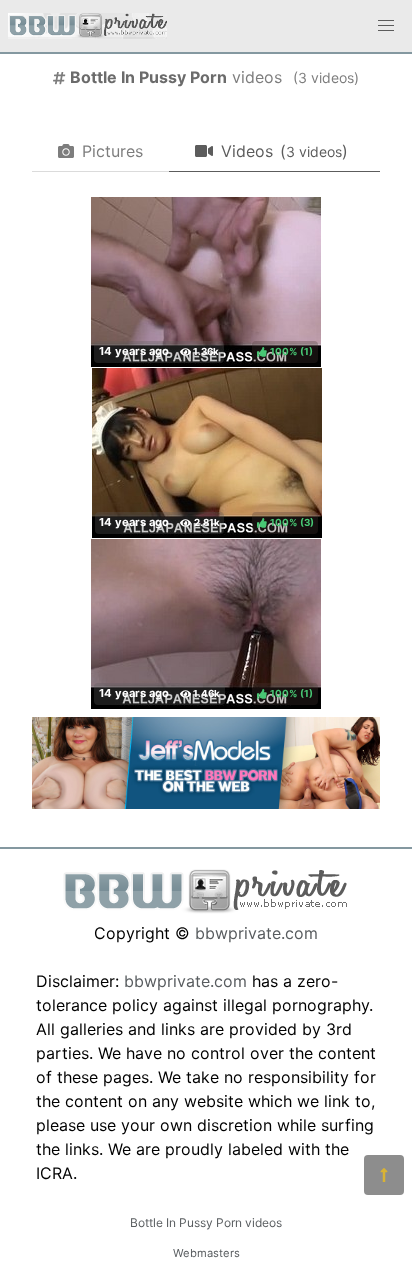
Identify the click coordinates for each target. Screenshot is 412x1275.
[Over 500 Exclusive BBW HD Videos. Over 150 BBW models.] (206, 803)
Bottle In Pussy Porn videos (206, 1222)
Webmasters (206, 1253)
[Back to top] (384, 1175)
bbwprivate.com (256, 933)
